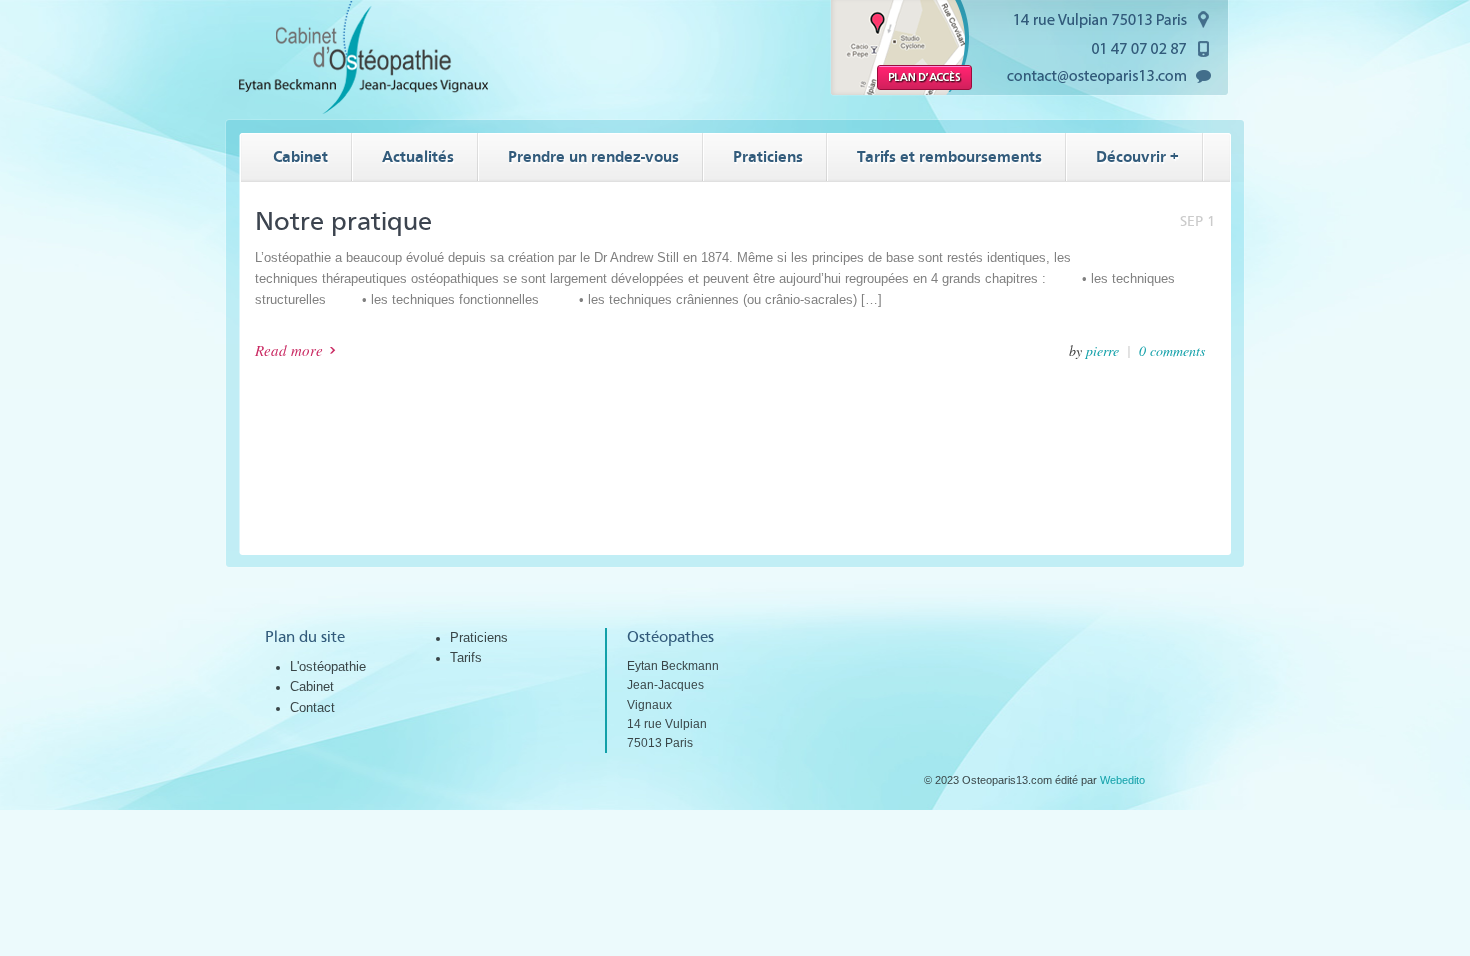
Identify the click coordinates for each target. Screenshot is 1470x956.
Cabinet (312, 686)
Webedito (1122, 780)
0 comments (1172, 350)
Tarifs (466, 657)
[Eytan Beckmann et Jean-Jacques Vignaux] (364, 109)
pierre (1102, 350)
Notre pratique (343, 221)
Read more (289, 350)
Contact (312, 707)
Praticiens (479, 637)
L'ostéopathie (328, 666)
